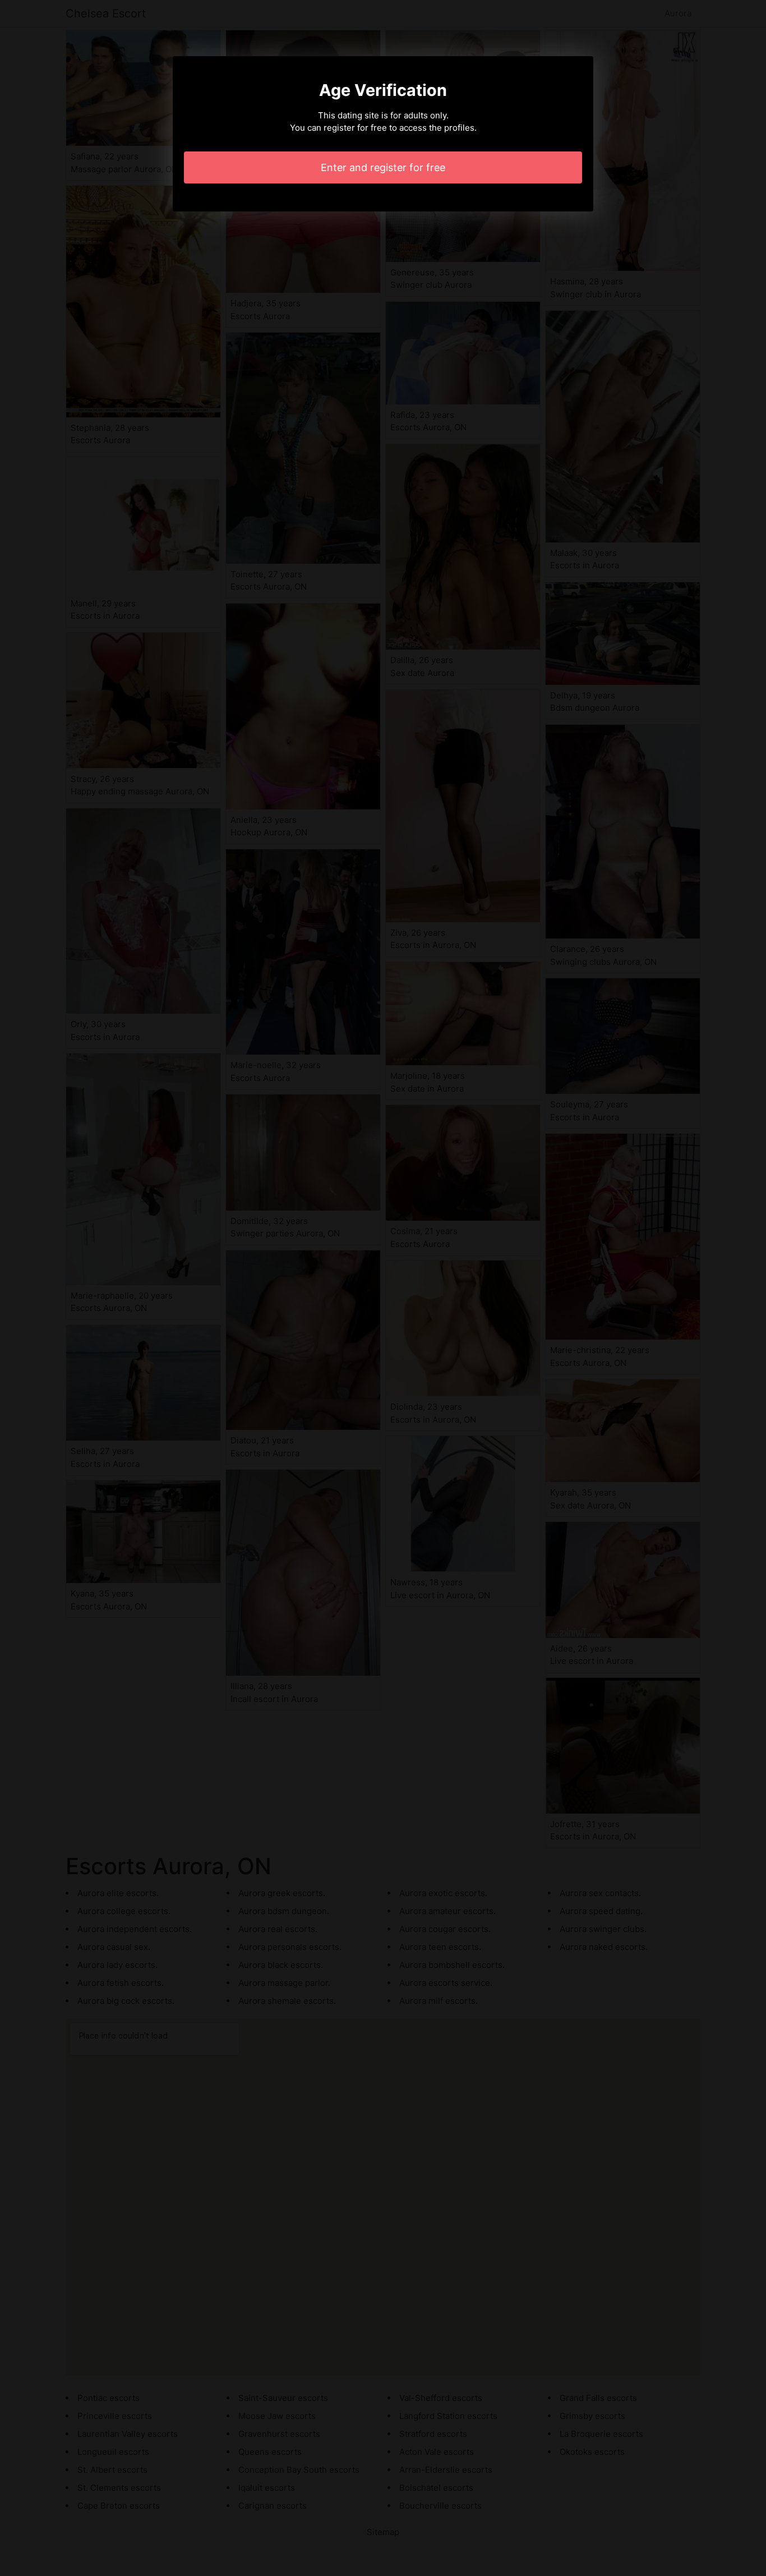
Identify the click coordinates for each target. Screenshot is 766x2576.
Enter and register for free (383, 167)
